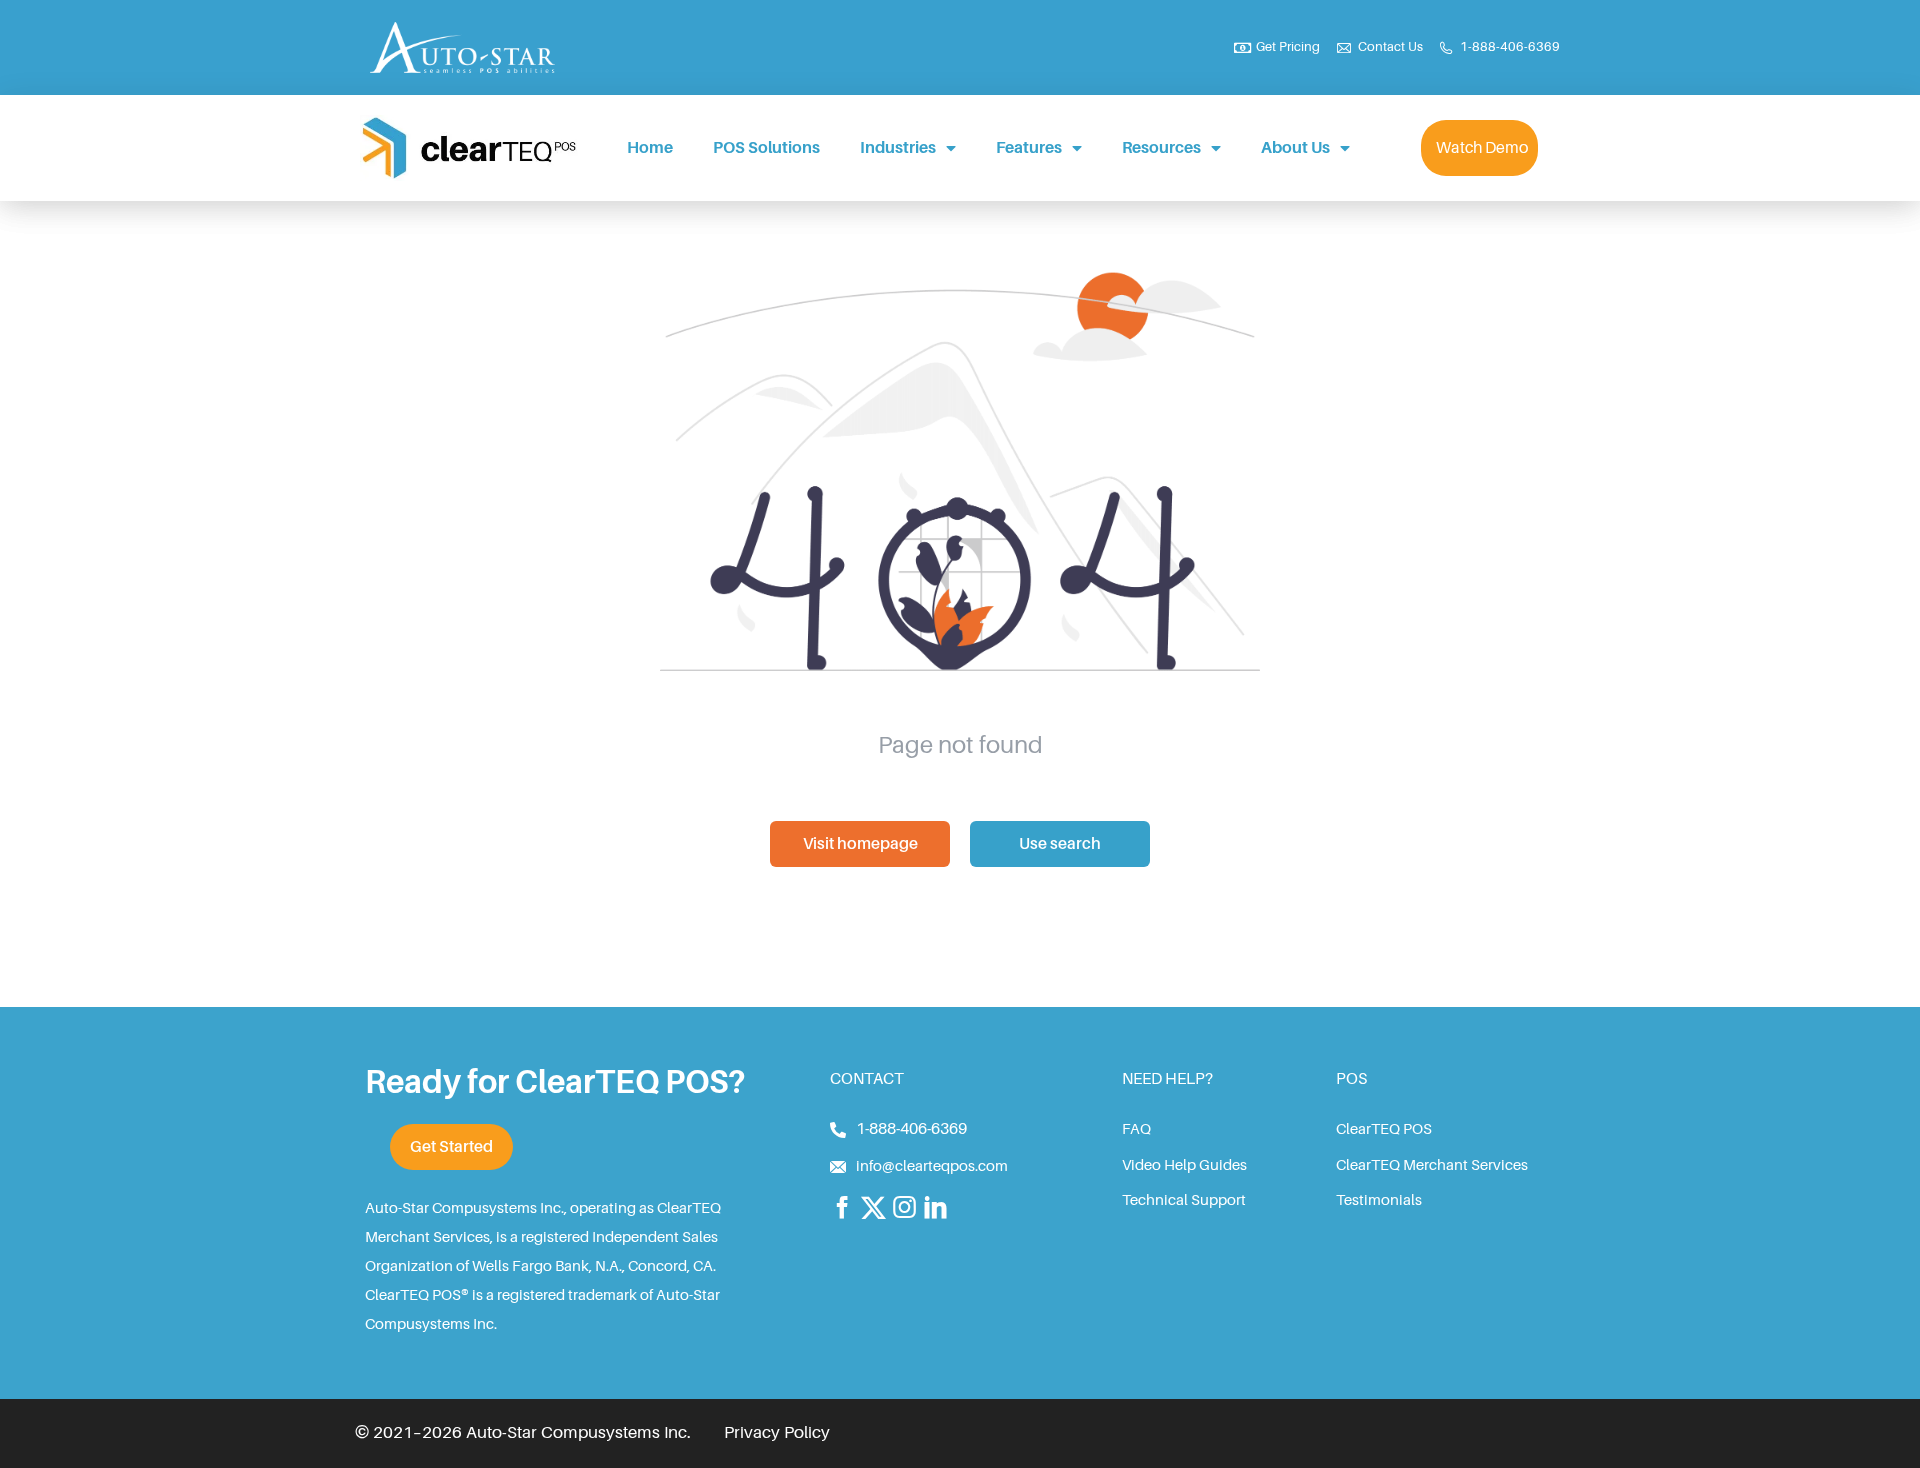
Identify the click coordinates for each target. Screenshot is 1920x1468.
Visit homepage (860, 844)
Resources (1161, 148)
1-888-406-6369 (911, 1129)
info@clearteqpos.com (932, 1166)
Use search (1060, 844)
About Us (1295, 148)
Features (1029, 148)
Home (650, 148)
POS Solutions (766, 148)
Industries (898, 148)
